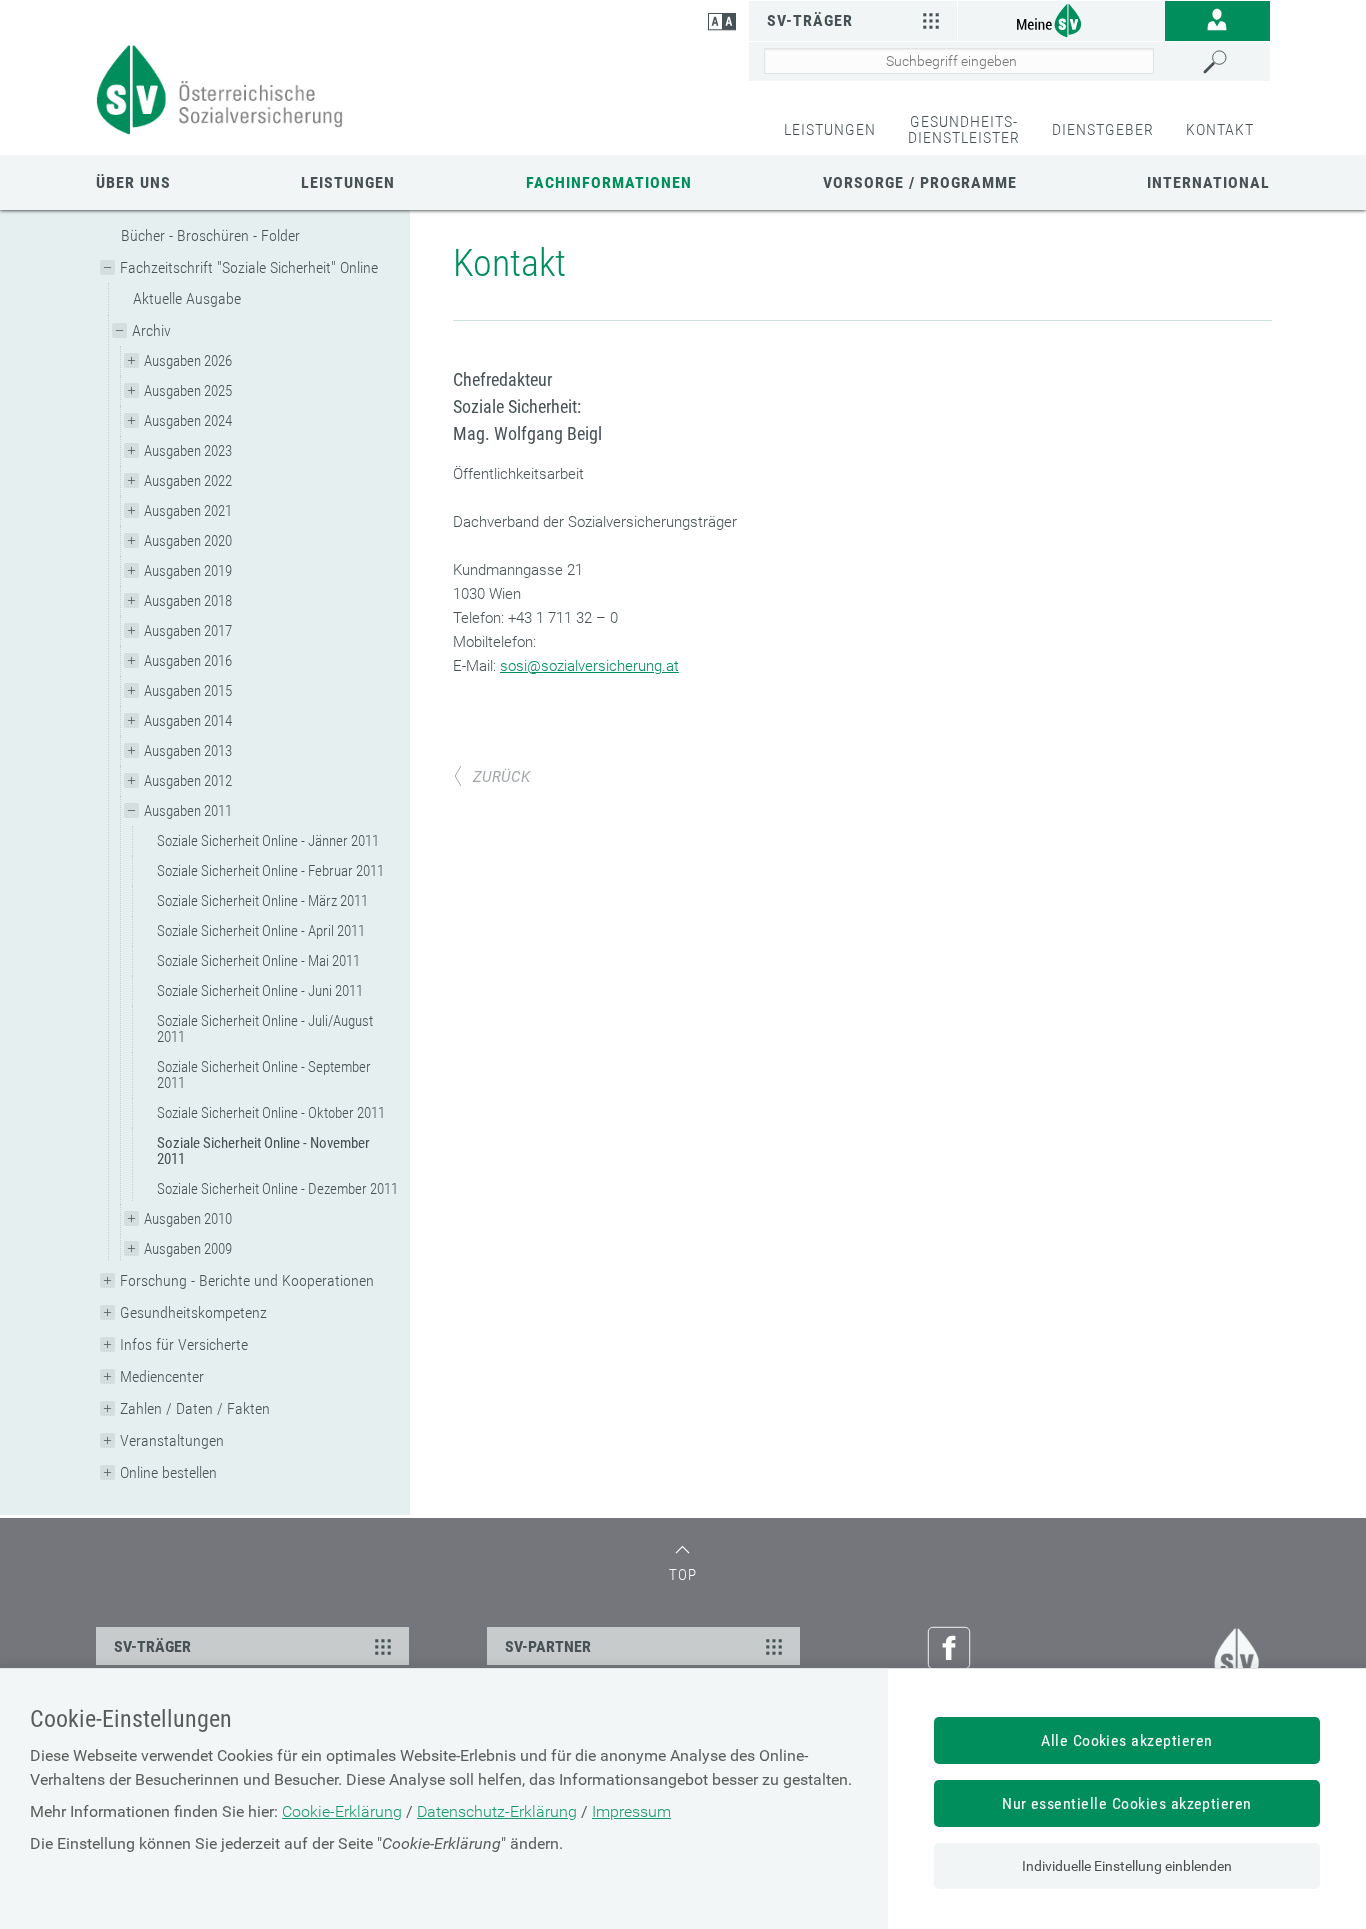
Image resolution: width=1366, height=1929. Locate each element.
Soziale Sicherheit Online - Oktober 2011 (271, 1113)
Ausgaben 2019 (188, 571)
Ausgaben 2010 (188, 1219)
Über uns (133, 182)
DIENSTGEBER (1103, 129)
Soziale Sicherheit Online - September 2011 (264, 1075)
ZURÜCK (501, 777)
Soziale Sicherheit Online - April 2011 (261, 931)
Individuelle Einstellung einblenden (1127, 1866)
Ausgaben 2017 (188, 631)
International (1208, 182)
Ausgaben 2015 (188, 691)
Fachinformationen (609, 182)
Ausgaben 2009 (188, 1249)
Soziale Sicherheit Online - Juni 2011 (260, 991)
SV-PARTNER (548, 1646)
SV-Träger (810, 20)
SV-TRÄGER (152, 1646)
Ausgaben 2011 (188, 811)
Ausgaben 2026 (188, 361)
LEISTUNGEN (830, 129)
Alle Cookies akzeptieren (1127, 1740)
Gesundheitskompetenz (193, 1312)
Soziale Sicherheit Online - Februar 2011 (270, 871)
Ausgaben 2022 (188, 481)
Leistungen (348, 182)
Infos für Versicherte (184, 1344)
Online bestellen (168, 1472)
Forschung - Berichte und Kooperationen (247, 1280)
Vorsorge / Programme (920, 182)
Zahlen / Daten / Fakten (195, 1408)
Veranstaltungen (172, 1440)
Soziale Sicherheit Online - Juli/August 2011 (265, 1029)
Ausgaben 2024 (188, 421)
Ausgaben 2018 (188, 601)
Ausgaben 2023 (188, 451)
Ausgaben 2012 (188, 781)
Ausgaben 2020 (188, 541)
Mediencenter (162, 1376)
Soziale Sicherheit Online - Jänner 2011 (268, 841)
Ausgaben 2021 (188, 511)
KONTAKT (1220, 129)
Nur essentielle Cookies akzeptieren (1127, 1803)
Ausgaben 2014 (188, 721)
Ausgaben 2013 (188, 751)
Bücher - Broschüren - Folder (210, 235)
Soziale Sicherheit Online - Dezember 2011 (277, 1189)
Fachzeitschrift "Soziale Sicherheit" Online (249, 267)
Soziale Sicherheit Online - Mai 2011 (258, 961)
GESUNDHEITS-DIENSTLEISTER (964, 129)
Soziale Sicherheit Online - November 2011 (263, 1151)
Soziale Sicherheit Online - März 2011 (262, 901)
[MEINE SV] (1061, 19)
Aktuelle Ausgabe (187, 298)
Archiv (151, 330)
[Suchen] (1231, 62)
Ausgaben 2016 (188, 661)
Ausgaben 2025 (188, 391)
